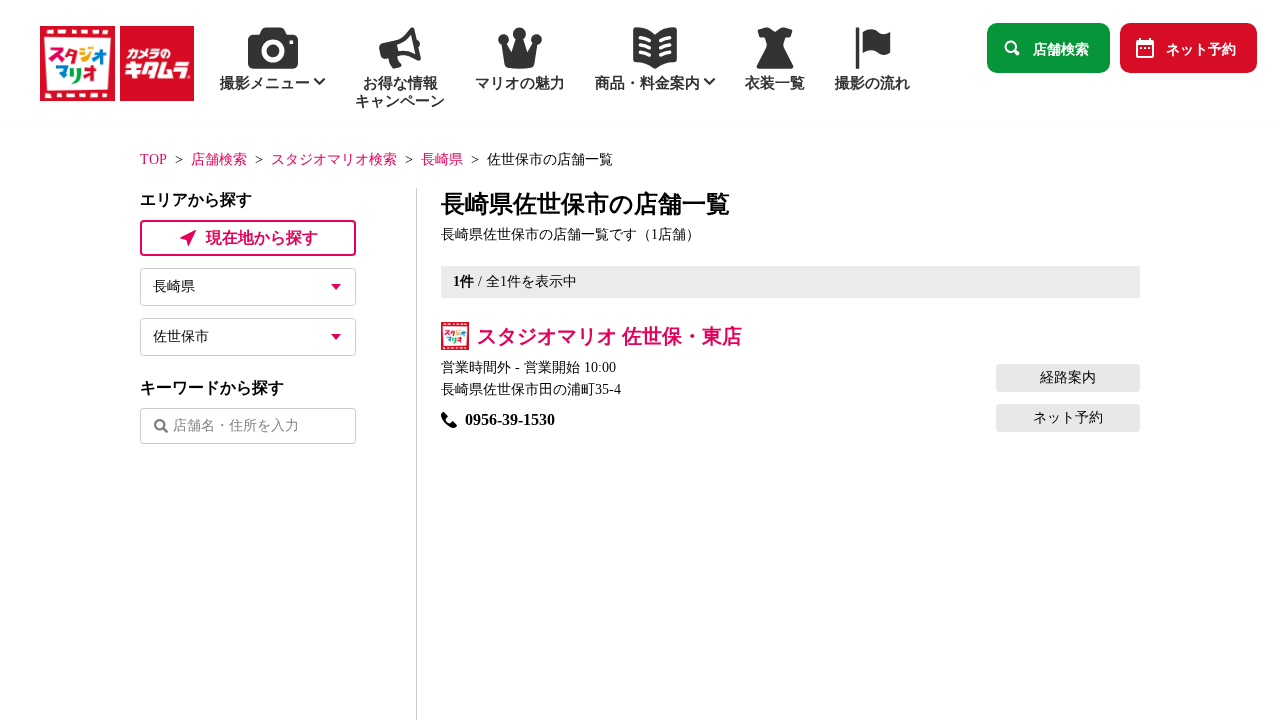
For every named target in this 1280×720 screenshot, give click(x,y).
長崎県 (442, 159)
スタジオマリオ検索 (334, 159)
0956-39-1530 (510, 419)
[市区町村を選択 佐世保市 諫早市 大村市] (248, 337)
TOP (153, 159)
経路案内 (1068, 377)
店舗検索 (1061, 48)
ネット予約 (1201, 48)
